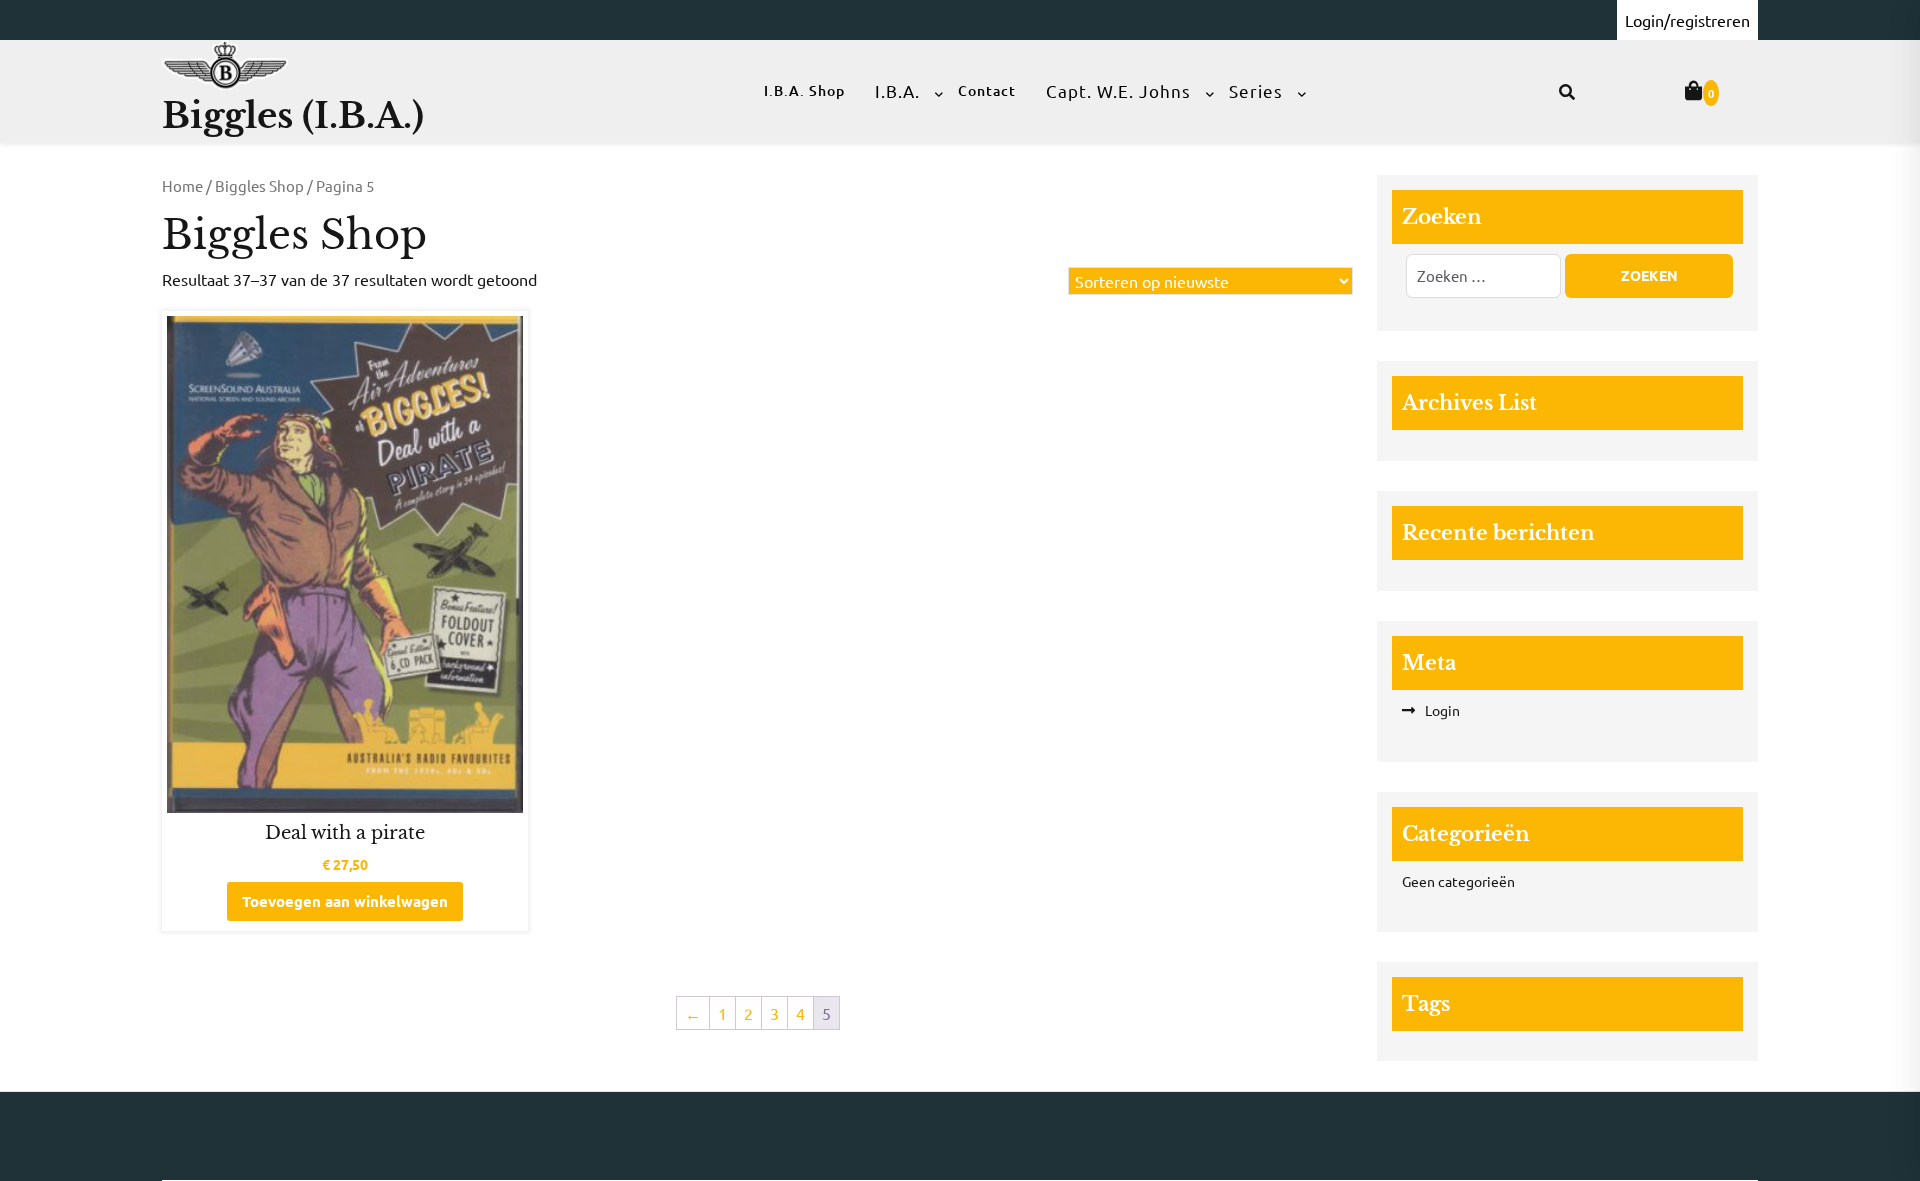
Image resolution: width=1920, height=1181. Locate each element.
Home (182, 185)
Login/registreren (1687, 20)
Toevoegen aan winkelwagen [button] (345, 901)
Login (1442, 710)
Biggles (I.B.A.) (293, 115)
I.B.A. (897, 90)
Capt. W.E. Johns (1118, 90)
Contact (987, 90)
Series (1256, 90)
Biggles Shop (259, 185)
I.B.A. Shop (804, 90)
